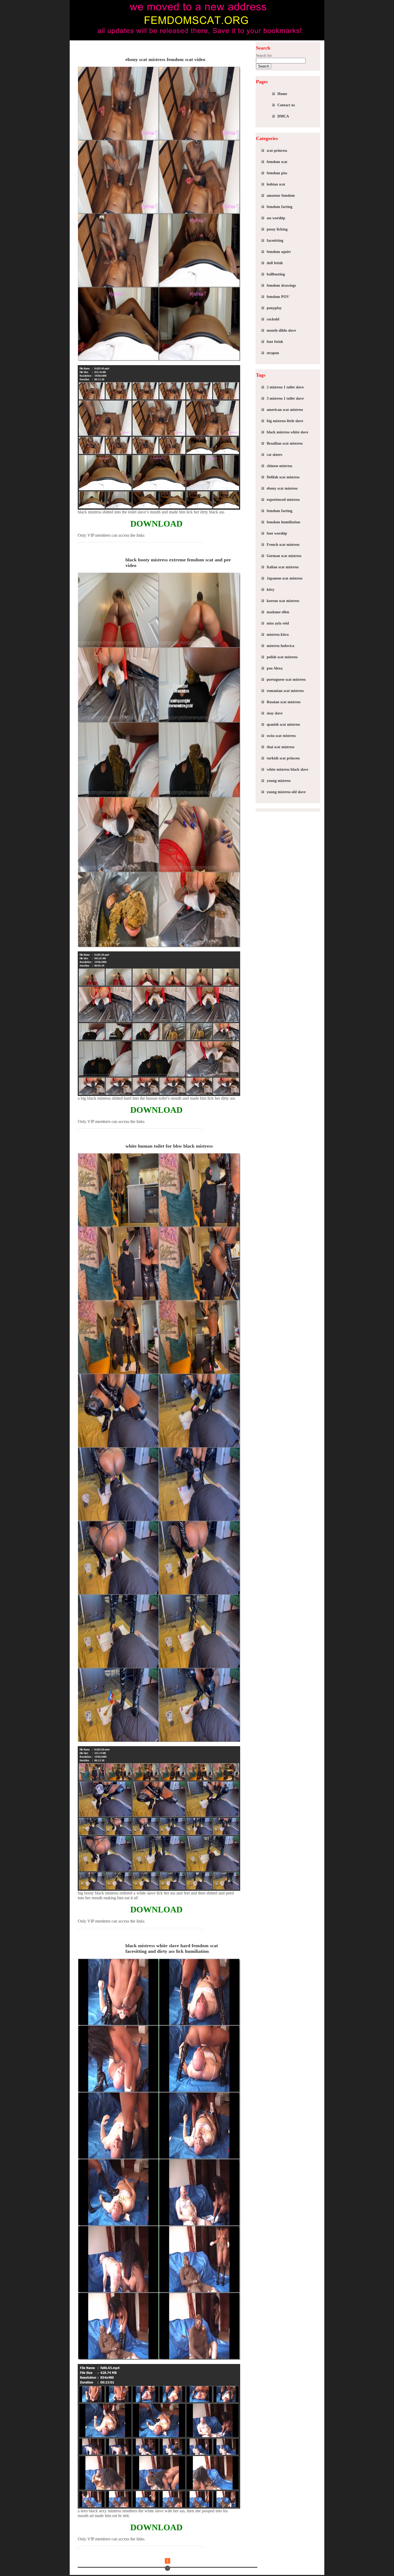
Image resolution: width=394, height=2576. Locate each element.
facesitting (275, 241)
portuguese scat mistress (286, 680)
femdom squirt (279, 252)
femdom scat (277, 162)
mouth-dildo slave (281, 330)
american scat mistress (285, 410)
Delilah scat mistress (283, 477)
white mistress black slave (287, 769)
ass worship (276, 218)
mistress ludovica (280, 646)
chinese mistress (279, 466)
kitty (271, 590)
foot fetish (275, 342)
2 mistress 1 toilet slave (285, 387)
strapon (273, 353)
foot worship (277, 533)
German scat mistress (284, 556)
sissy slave (275, 713)
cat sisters (274, 455)
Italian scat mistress (283, 567)
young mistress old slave (286, 792)
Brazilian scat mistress (285, 443)
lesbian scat (276, 184)
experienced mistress (283, 500)
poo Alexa (275, 668)
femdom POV (278, 297)
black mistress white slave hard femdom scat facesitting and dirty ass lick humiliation (172, 1948)
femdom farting (280, 207)
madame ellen (278, 612)
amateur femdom (281, 196)
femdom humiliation (283, 522)
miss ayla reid (278, 623)
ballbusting (276, 274)
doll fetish (275, 263)
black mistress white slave (287, 432)
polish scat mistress (282, 657)
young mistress (279, 781)
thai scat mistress (280, 747)
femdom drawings (281, 285)
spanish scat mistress (283, 725)
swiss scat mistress (281, 736)
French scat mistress (283, 545)
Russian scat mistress (284, 702)
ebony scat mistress (282, 488)
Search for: (264, 56)
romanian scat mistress (285, 691)
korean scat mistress (283, 601)
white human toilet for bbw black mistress (169, 1146)
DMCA (283, 116)
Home (282, 94)
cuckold (273, 319)
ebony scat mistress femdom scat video (165, 59)
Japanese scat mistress (285, 578)
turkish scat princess (283, 758)
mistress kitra (278, 635)
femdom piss (277, 173)
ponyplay (274, 308)
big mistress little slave (285, 421)
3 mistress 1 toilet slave (285, 398)
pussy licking (277, 229)
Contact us (286, 105)
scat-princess (277, 151)
